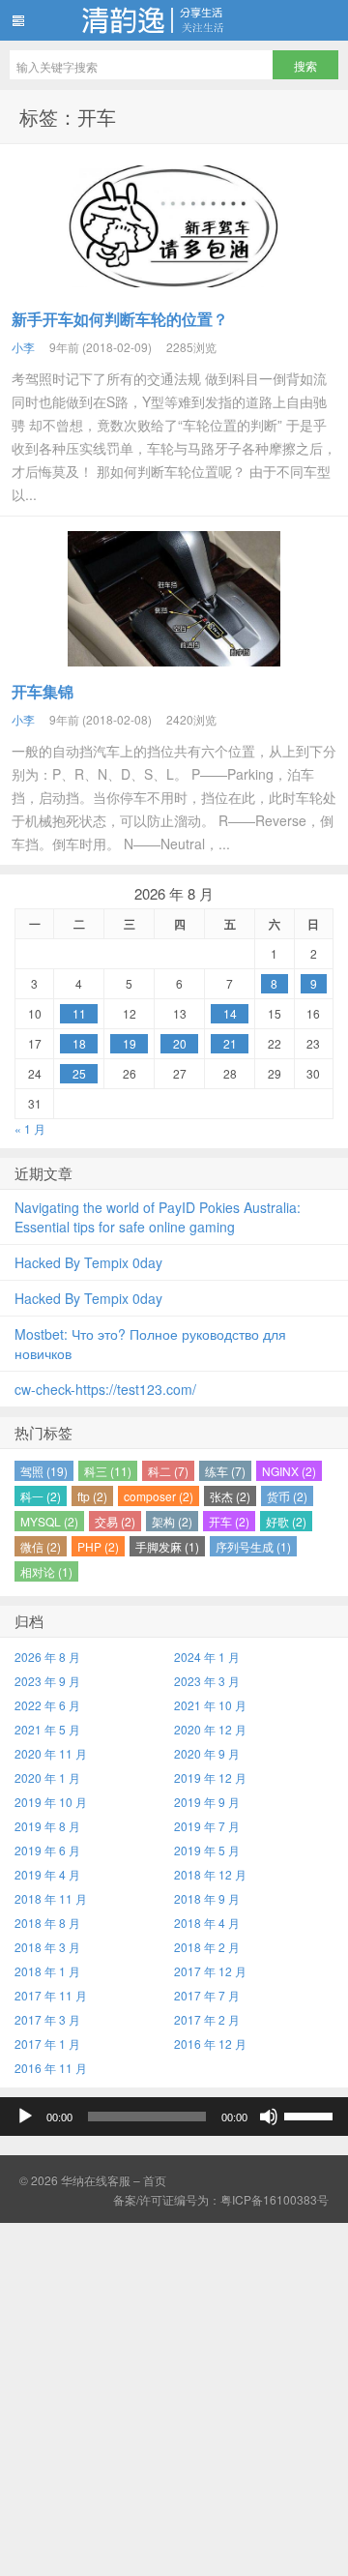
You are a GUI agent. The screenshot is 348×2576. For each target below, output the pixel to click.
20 (180, 1043)
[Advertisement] (174, 2397)
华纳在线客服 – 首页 (114, 2180)
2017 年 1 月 (47, 2043)
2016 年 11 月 (51, 2068)
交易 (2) (115, 1521)
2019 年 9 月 (207, 1802)
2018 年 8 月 (47, 1923)
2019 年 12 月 (210, 1777)
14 (230, 1013)
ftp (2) (92, 1496)
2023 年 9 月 (47, 1681)
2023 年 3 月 (207, 1681)
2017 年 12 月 (210, 1971)
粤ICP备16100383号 (275, 2199)
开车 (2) (229, 1521)
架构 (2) (172, 1521)
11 (79, 1013)
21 (230, 1043)
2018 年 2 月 (207, 1947)
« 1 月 (30, 1128)
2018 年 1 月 (47, 1971)
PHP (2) (98, 1546)
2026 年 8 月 (47, 1657)
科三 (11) (108, 1471)
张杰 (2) (230, 1496)
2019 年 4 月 (47, 1874)
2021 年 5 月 (47, 1729)
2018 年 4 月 (207, 1923)
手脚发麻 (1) (167, 1546)
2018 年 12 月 (210, 1874)
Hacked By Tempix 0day (88, 1262)
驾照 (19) (44, 1471)
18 (79, 1043)
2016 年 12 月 (210, 2043)
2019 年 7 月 (207, 1826)
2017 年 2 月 (207, 2019)
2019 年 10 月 (51, 1802)
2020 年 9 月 (207, 1753)
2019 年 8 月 (47, 1826)
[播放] (25, 2117)
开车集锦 (43, 691)
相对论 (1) (46, 1571)
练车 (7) (225, 1471)
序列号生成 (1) (253, 1546)
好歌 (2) (286, 1521)
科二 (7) (168, 1471)
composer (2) (159, 1496)
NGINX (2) (289, 1471)
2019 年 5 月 (207, 1850)
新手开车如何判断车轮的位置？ (120, 319)
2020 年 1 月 (47, 1777)
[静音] (269, 2117)
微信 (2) (41, 1546)
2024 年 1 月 (207, 1657)
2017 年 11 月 (51, 1995)
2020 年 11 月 (51, 1753)
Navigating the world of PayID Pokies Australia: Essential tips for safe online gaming (158, 1217)
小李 (23, 347)
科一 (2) (41, 1496)
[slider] (311, 2115)
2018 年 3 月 (47, 1947)
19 (130, 1043)
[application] (174, 2117)
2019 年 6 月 (47, 1850)
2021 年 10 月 (210, 1705)
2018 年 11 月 (51, 1898)
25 (79, 1073)
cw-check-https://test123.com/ (105, 1389)
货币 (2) (287, 1496)
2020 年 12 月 (210, 1729)
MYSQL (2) (49, 1521)
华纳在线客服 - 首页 (174, 20)
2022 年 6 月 (47, 1705)
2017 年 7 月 (207, 1995)
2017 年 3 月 (47, 2019)
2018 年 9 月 (207, 1898)
